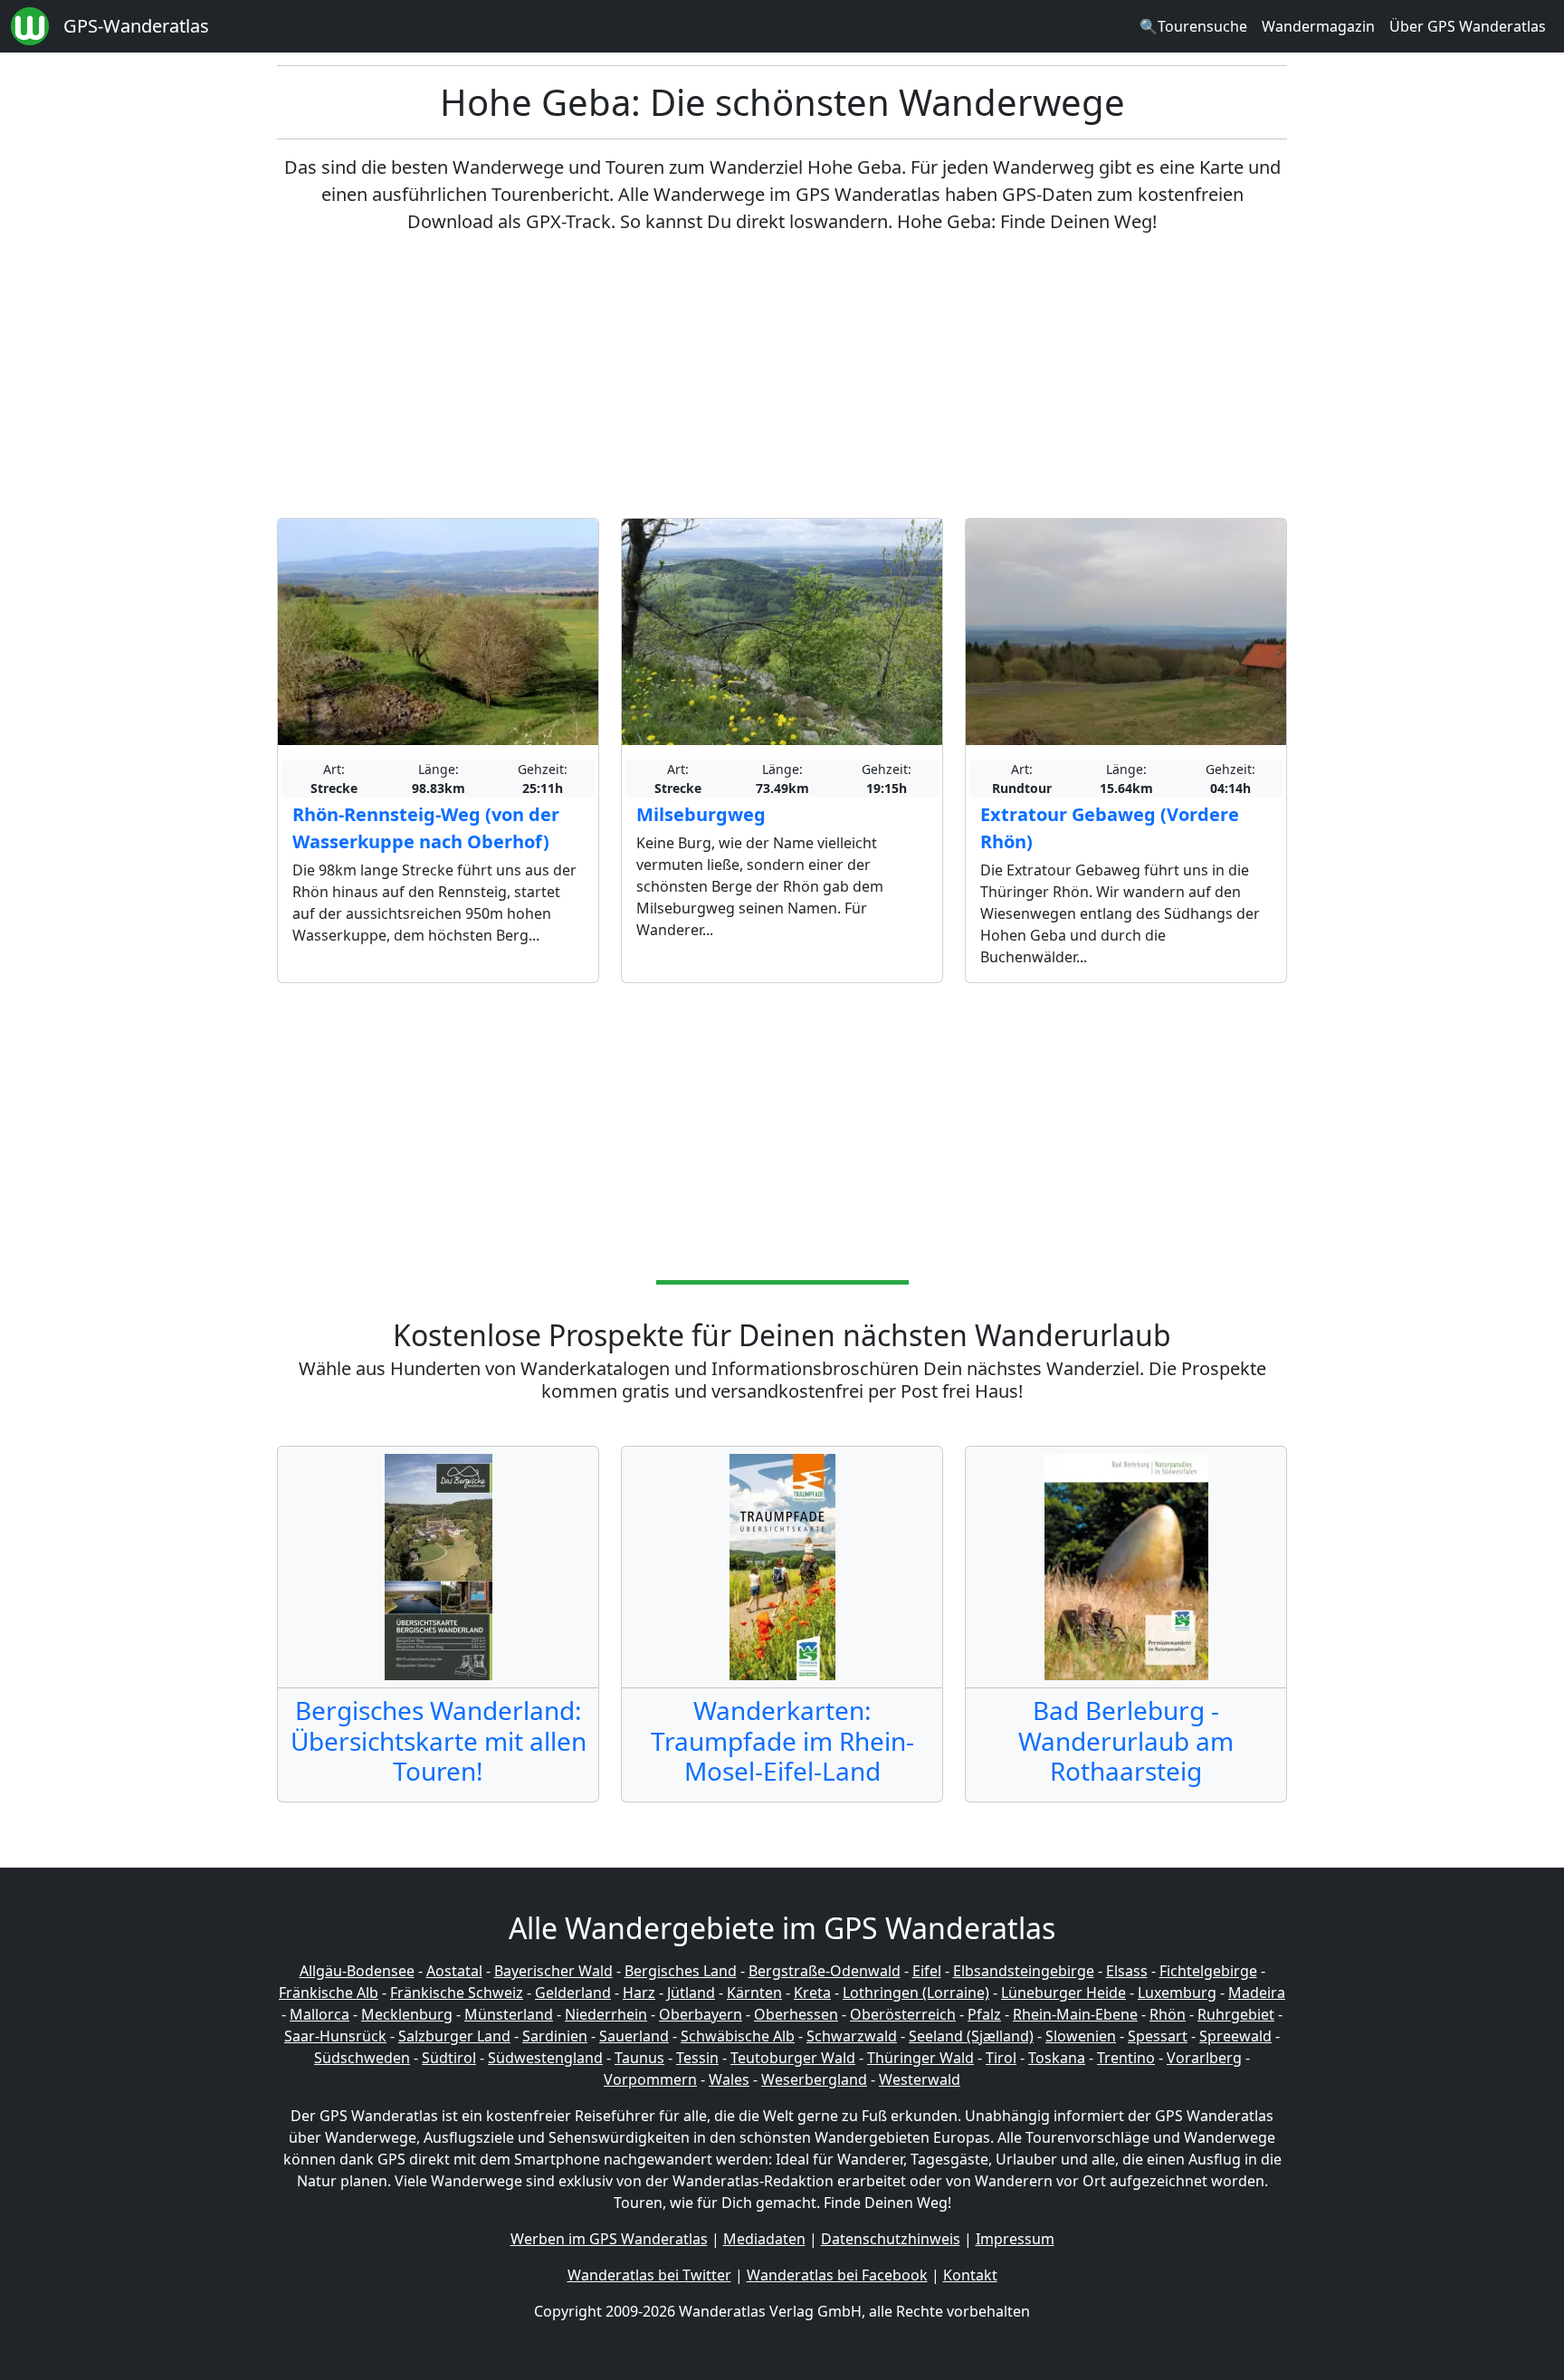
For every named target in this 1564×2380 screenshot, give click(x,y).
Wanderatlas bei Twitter (649, 2275)
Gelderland (573, 1993)
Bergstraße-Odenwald (825, 1971)
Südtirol (449, 2058)
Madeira (1257, 1993)
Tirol (1001, 2058)
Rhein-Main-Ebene (1075, 2014)
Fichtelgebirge (1208, 1971)
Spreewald (1235, 2036)
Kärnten (754, 1993)
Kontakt (970, 2275)
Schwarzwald (852, 2036)
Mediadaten (764, 2239)
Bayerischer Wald (553, 1971)
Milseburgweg (701, 814)
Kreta (812, 1993)
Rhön (1168, 2014)
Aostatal (454, 1971)
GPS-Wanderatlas (136, 26)
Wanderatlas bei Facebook (837, 2275)
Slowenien (1081, 2036)
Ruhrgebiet (1236, 2014)
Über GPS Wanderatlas (1468, 26)
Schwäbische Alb (738, 2036)
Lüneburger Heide (1063, 1993)
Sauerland (634, 2036)
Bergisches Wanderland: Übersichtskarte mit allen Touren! (439, 1740)
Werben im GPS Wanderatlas (609, 2239)
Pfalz (984, 2014)
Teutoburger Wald (793, 2058)
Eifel (927, 1971)
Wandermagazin (1318, 26)
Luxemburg (1177, 1993)
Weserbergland (814, 2079)
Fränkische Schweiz (457, 1993)
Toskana (1057, 2058)
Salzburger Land (454, 2036)
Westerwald (920, 2079)
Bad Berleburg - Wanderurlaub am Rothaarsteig (1126, 1740)
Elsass (1127, 1971)
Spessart (1158, 2036)
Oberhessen (796, 2014)
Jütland (691, 1993)
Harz (639, 1993)
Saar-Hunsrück (335, 2036)
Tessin (697, 2058)
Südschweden (362, 2058)
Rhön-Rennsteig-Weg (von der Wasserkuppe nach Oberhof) (426, 828)
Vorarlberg (1204, 2058)
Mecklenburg (407, 2014)
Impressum (1015, 2239)
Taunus (639, 2058)
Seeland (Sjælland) (971, 2036)
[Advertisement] (782, 377)
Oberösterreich (903, 2014)
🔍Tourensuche (1193, 26)
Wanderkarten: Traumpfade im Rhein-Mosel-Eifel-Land (782, 1740)
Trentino (1126, 2058)
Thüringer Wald (920, 2058)
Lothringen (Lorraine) (916, 1993)
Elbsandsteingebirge (1024, 1971)
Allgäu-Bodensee (357, 1971)
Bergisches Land (681, 1971)
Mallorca (319, 2014)
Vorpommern (650, 2079)
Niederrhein (606, 2014)
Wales (729, 2079)
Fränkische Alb (329, 1993)
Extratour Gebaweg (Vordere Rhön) (1110, 828)
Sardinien (555, 2036)
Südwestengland (545, 2058)
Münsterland (509, 2014)
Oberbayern (701, 2014)
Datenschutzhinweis (891, 2239)
